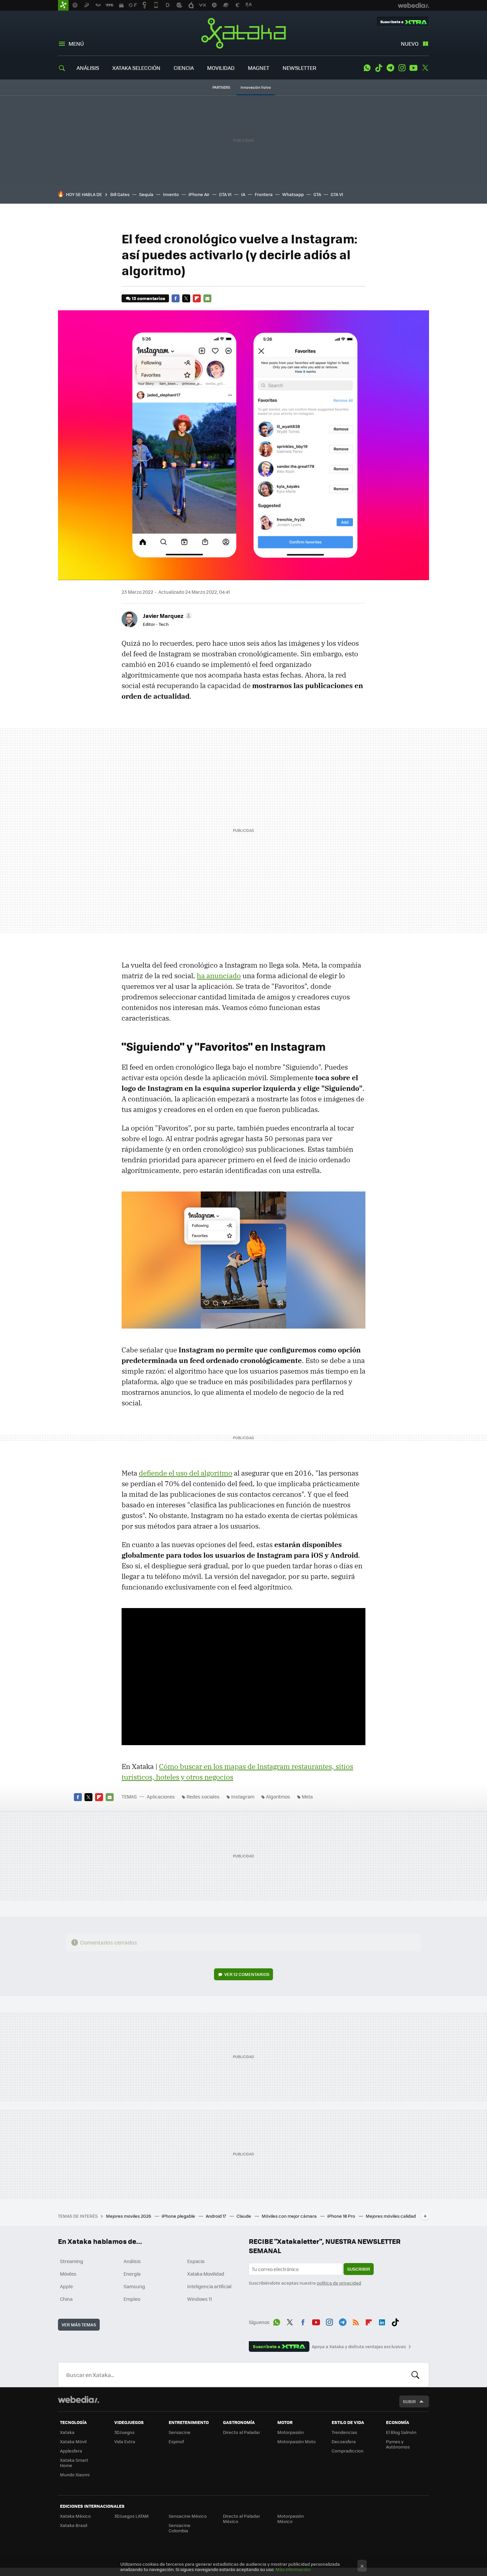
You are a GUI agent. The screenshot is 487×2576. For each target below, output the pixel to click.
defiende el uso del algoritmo (186, 1473)
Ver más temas (79, 2324)
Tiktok (379, 68)
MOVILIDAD (221, 68)
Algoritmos (278, 1796)
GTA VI (225, 194)
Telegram (390, 68)
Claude (244, 2216)
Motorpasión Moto (297, 2441)
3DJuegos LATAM (132, 2516)
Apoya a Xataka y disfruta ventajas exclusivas (359, 2347)
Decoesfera (344, 2441)
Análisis (132, 2261)
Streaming (72, 2261)
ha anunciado (219, 976)
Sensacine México (188, 2516)
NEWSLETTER (299, 68)
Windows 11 (200, 2299)
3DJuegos (124, 2432)
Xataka (243, 33)
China (66, 2299)
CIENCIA (184, 68)
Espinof (176, 2441)
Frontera (264, 194)
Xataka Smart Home (74, 2463)
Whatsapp (293, 194)
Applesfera (71, 2451)
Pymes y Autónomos (398, 2444)
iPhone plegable (179, 2216)
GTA (317, 194)
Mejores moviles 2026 (129, 2216)
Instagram (402, 68)
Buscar (415, 2375)
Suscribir (359, 2269)
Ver (247, 1974)
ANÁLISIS (88, 68)
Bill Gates (120, 194)
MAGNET (259, 68)
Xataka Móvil (73, 2441)
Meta (307, 1796)
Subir (409, 2401)
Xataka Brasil (74, 2525)
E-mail (207, 298)
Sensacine (180, 2432)
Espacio (196, 2261)
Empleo (132, 2299)
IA (243, 194)
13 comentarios (148, 298)
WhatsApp (367, 68)
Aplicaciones (161, 1796)
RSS (356, 2321)
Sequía (146, 194)
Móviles (68, 2274)
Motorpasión (291, 2432)
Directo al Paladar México (242, 2519)
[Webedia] (79, 2399)
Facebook (176, 298)
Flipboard (197, 298)
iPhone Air (199, 194)
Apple (66, 2286)
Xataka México (75, 2516)
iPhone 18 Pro (342, 2216)
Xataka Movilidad (206, 2274)
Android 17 (216, 2216)
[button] (166, 616)
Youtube (413, 68)
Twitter (425, 68)
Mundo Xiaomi (75, 2475)
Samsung (134, 2286)
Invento (171, 194)
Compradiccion (348, 2451)
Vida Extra (125, 2441)
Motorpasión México (291, 2519)
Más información (293, 2569)
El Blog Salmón (401, 2432)
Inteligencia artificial (209, 2286)
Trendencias (344, 2432)
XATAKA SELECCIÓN (136, 68)
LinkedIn (382, 2321)
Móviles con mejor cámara (290, 2216)
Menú (76, 44)
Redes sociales (203, 1796)
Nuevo (410, 44)
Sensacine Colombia (180, 2528)
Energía (132, 2274)
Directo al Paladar (242, 2432)
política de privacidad (339, 2283)
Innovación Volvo (256, 87)
